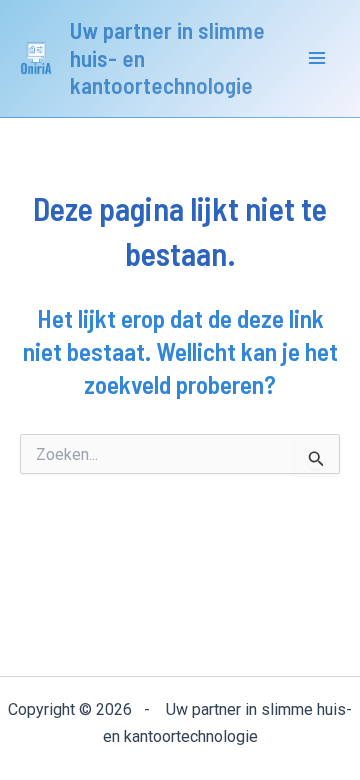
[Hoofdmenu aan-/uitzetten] (318, 59)
